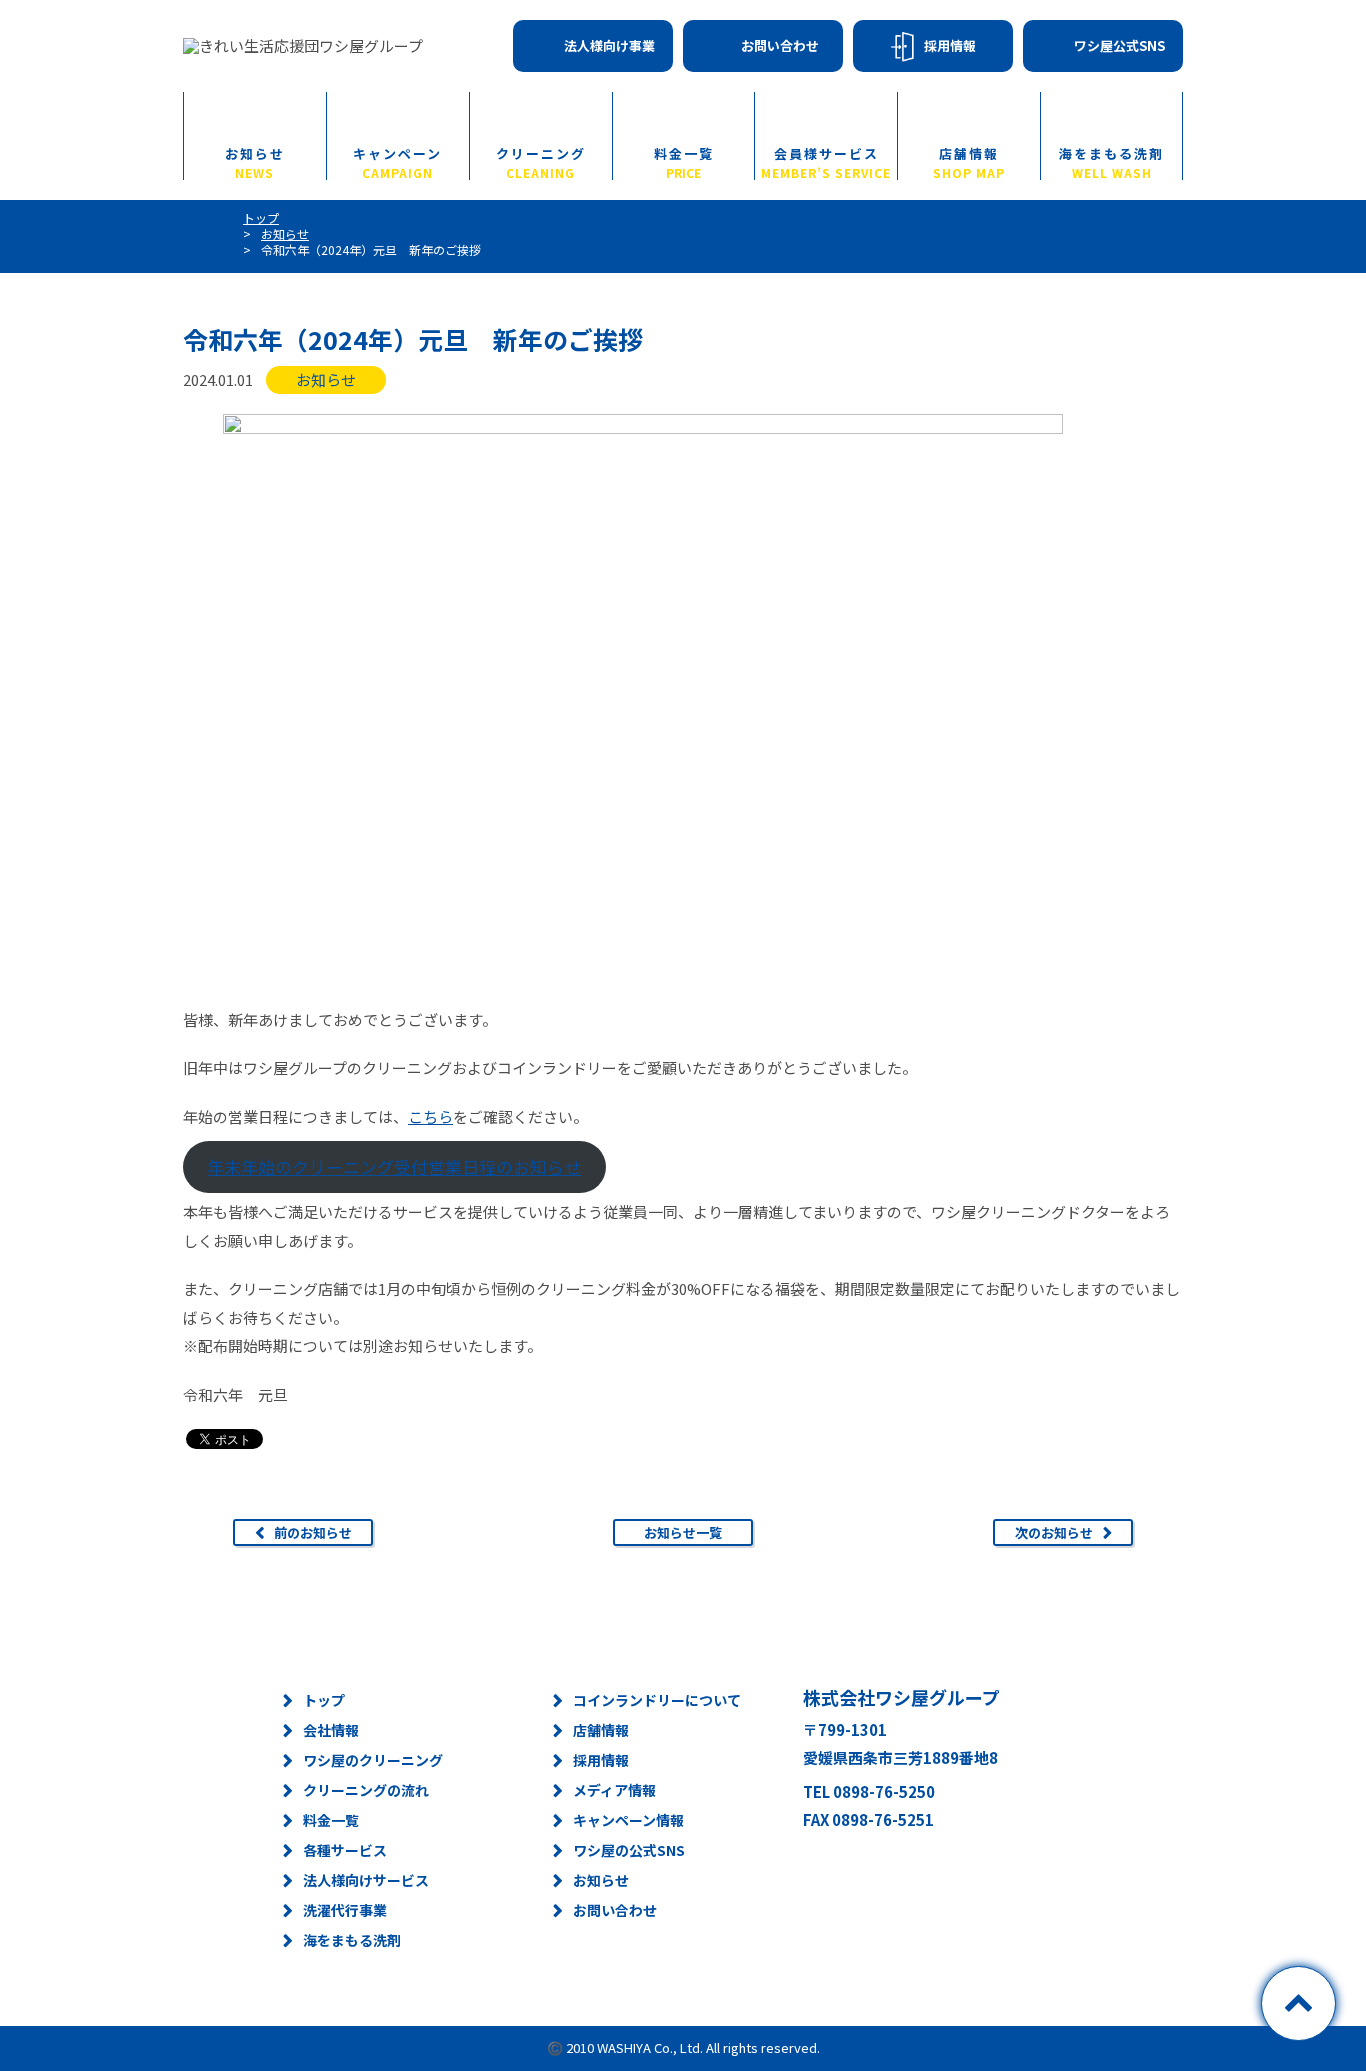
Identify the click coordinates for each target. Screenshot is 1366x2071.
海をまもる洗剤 (1111, 162)
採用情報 (950, 45)
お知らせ (255, 162)
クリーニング (541, 162)
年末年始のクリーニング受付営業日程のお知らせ (394, 1166)
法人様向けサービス (366, 1880)
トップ (324, 1700)
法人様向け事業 (609, 45)
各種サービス (345, 1850)
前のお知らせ (313, 1532)
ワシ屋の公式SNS (629, 1850)
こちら (430, 1116)
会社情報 (331, 1730)
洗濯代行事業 (345, 1910)
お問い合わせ (780, 45)
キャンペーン (397, 162)
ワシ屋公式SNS (1119, 45)
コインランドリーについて (657, 1700)
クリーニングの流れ (366, 1790)
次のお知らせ (1054, 1532)
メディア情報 (614, 1790)
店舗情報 (969, 162)
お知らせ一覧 (683, 1532)
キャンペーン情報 (628, 1820)
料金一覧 (684, 162)
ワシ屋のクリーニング (373, 1760)
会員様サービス (826, 162)
